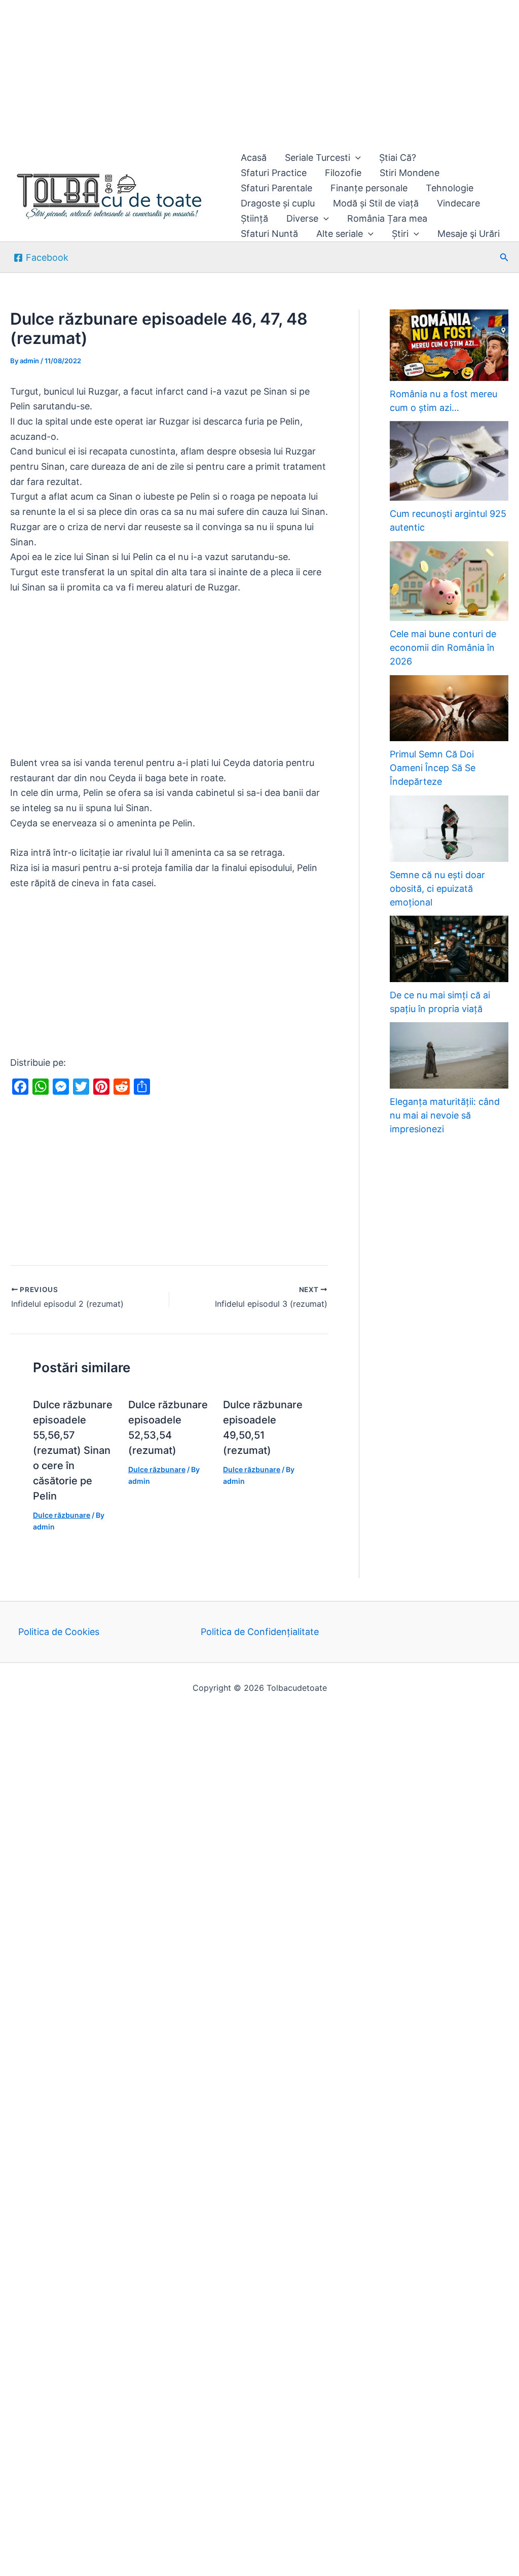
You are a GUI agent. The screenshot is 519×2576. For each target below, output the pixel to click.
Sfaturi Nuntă (269, 234)
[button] (356, 158)
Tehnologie (450, 188)
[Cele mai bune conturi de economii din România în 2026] (449, 581)
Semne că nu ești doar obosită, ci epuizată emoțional (437, 889)
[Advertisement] (259, 75)
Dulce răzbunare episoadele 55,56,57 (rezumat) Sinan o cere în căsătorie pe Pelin (73, 1450)
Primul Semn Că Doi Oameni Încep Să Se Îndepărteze (433, 768)
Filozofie (343, 173)
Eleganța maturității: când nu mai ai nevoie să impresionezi (445, 1115)
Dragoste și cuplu (278, 203)
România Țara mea (387, 218)
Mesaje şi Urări (469, 234)
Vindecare (458, 203)
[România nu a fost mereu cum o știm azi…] (449, 345)
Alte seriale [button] (340, 234)
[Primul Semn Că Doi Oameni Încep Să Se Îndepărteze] (449, 708)
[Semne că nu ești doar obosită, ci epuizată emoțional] (449, 829)
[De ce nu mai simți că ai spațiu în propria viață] (449, 949)
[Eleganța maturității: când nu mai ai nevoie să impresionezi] (449, 1055)
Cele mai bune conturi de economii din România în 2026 (443, 648)
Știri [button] (400, 234)
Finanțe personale (369, 188)
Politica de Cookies (59, 1632)
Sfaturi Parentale (276, 188)
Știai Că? (398, 158)
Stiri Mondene (410, 173)
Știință (254, 218)
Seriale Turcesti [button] (318, 158)
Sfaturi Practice (274, 173)
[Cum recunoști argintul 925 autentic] (449, 461)
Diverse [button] (302, 218)
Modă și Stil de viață (376, 203)
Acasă (254, 158)
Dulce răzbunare (62, 1515)
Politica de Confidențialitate (260, 1632)
